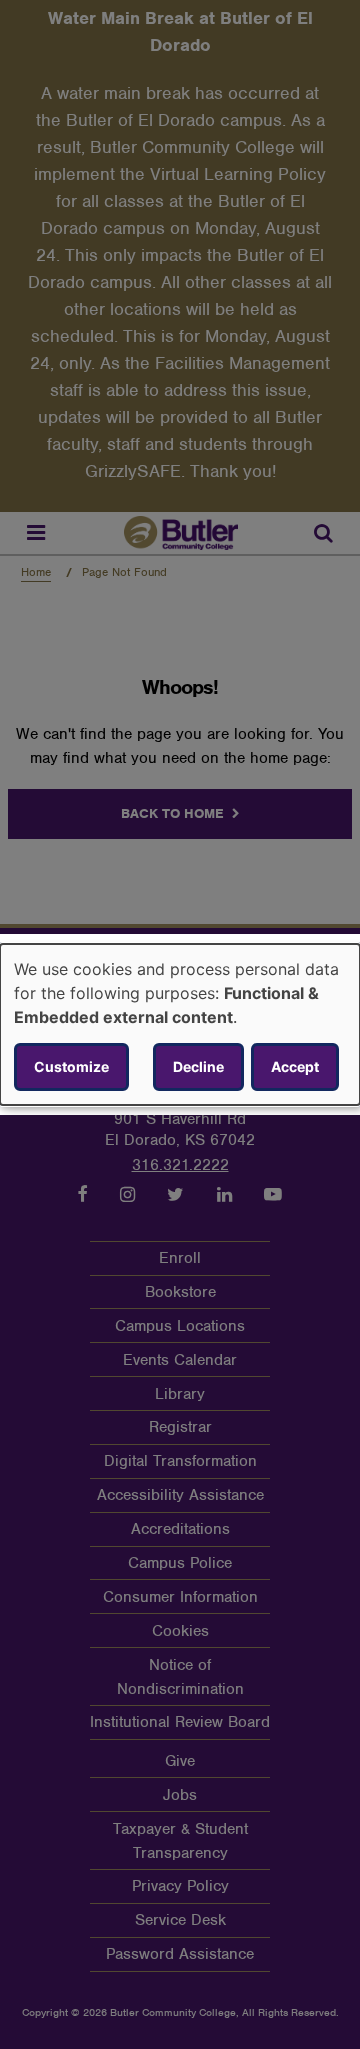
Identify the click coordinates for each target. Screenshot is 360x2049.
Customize (71, 1066)
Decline (198, 1066)
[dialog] (180, 1025)
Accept (295, 1066)
